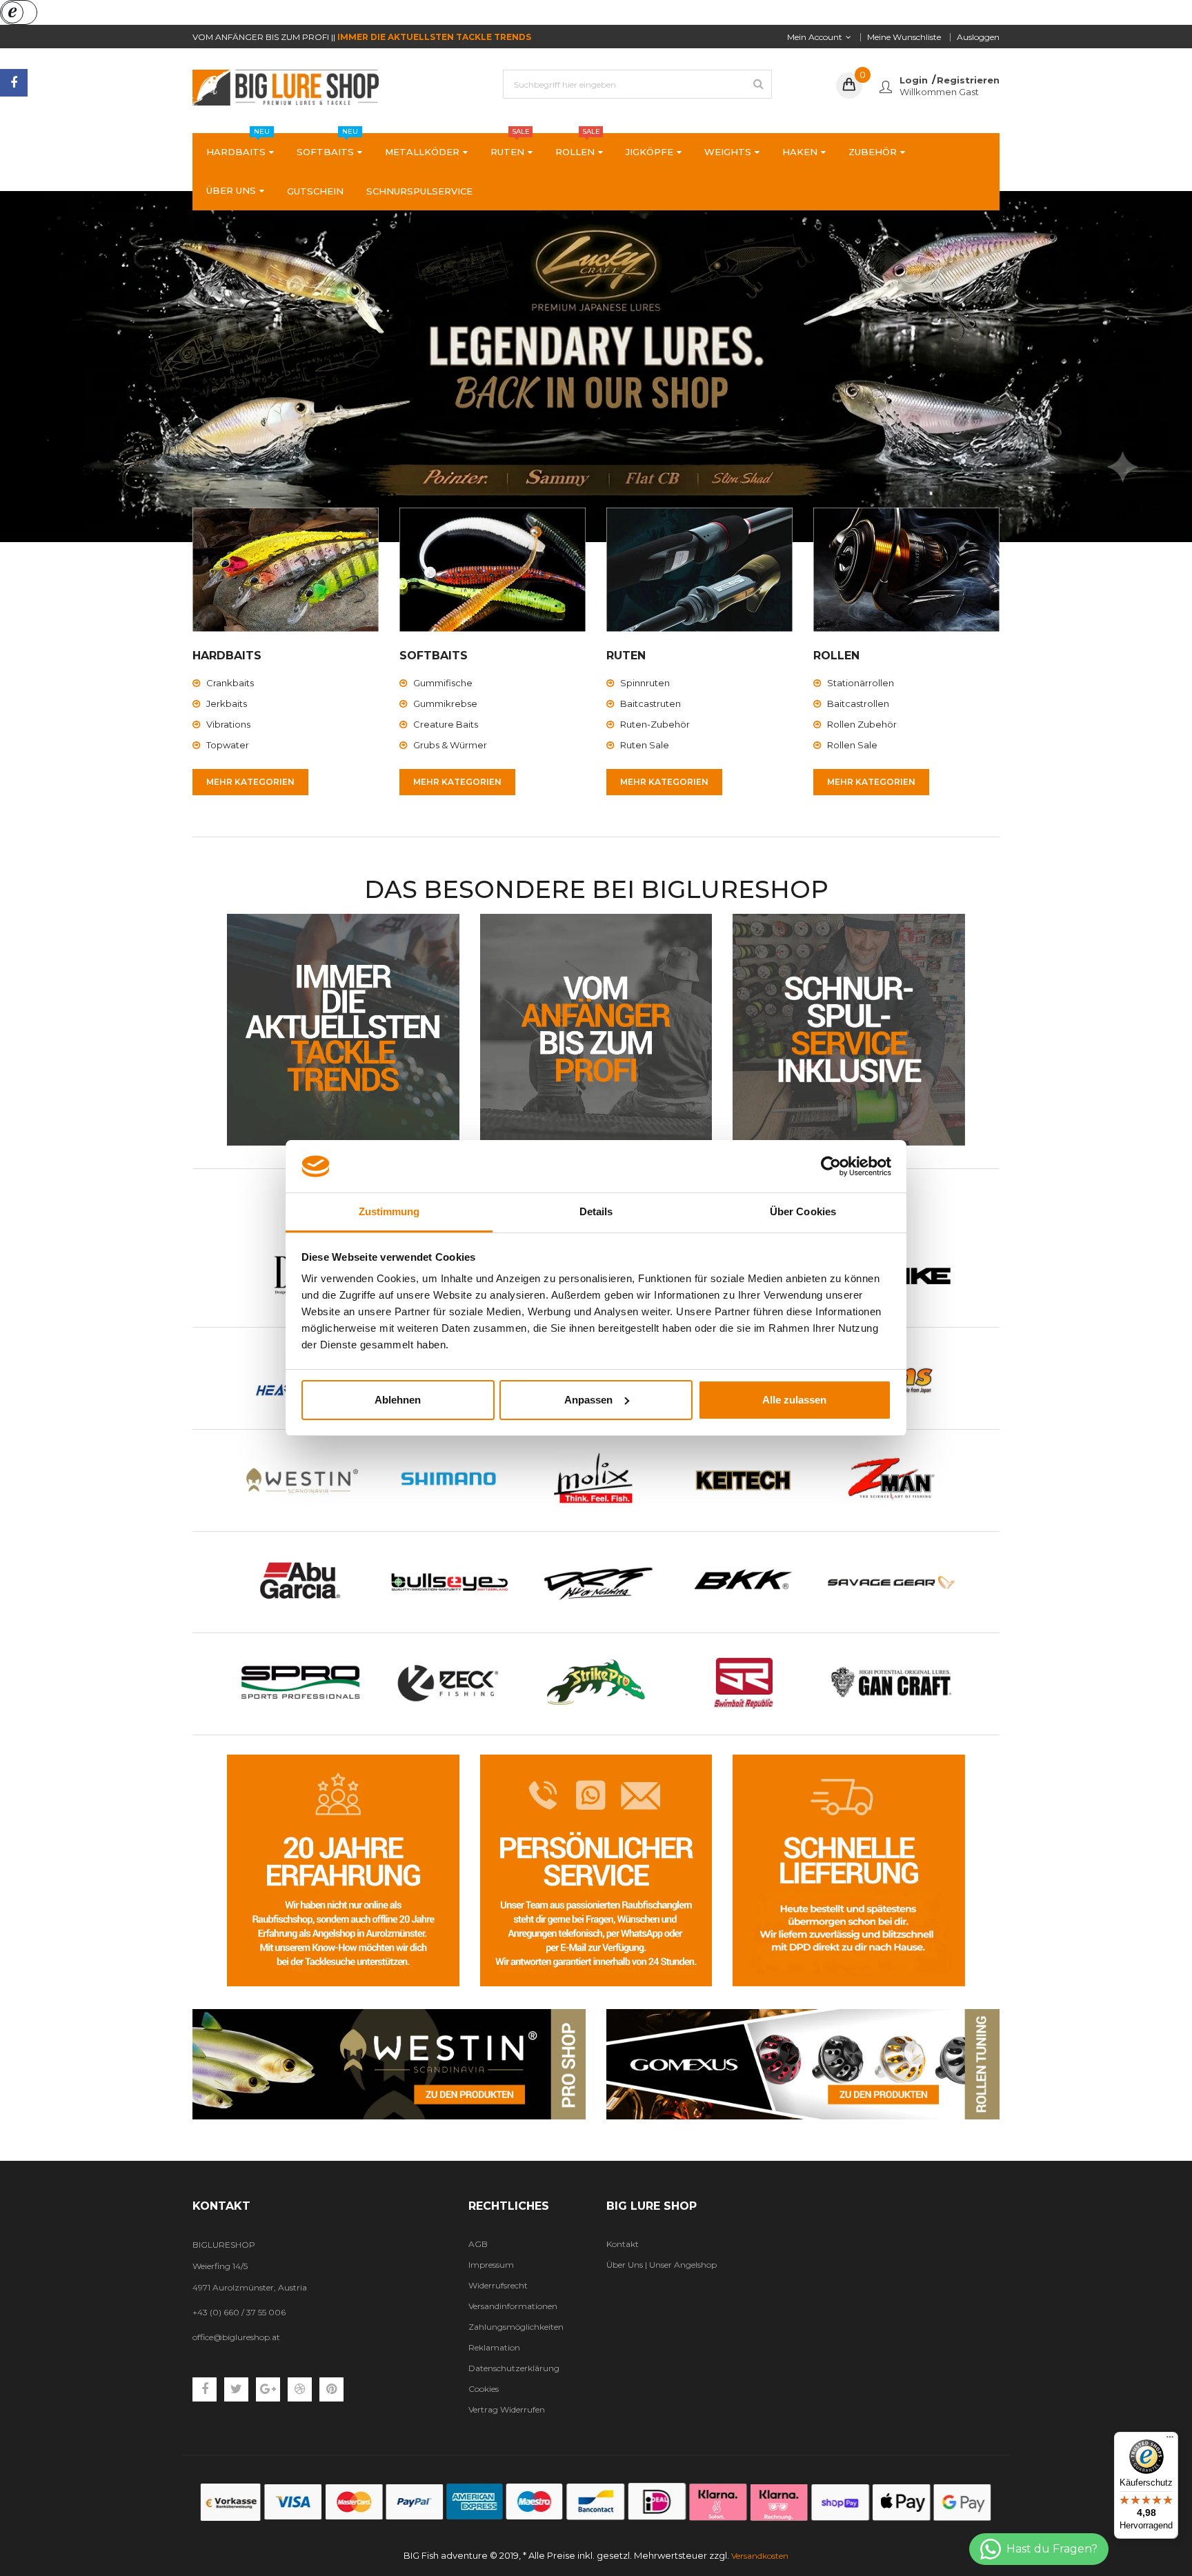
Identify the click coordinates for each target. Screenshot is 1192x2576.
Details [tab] (596, 1211)
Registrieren (968, 80)
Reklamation (494, 2347)
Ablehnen (398, 1400)
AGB (478, 2244)
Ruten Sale (645, 745)
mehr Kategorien (250, 782)
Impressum (491, 2265)
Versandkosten (760, 2556)
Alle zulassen (794, 1400)
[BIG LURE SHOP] (389, 2064)
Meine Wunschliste (904, 37)
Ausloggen (978, 37)
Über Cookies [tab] (803, 1211)
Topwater (228, 745)
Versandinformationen (513, 2306)
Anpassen (588, 1400)
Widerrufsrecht (498, 2285)
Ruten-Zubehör (655, 724)
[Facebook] (14, 83)
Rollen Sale (852, 745)
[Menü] (1170, 2440)
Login (914, 80)
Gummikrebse (445, 703)
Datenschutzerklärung (514, 2368)
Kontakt (623, 2244)
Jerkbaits (227, 703)
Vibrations (228, 724)
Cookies (484, 2389)
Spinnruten (645, 683)
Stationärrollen (861, 683)
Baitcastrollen (858, 703)
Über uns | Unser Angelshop (662, 2265)
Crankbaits (230, 683)
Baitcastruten (650, 703)
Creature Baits (446, 724)
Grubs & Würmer (450, 745)
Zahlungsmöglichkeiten (516, 2327)
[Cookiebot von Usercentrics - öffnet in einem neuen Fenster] (831, 1166)
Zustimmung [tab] (389, 1211)
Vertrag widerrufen (507, 2409)
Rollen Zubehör (862, 724)
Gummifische (443, 683)
